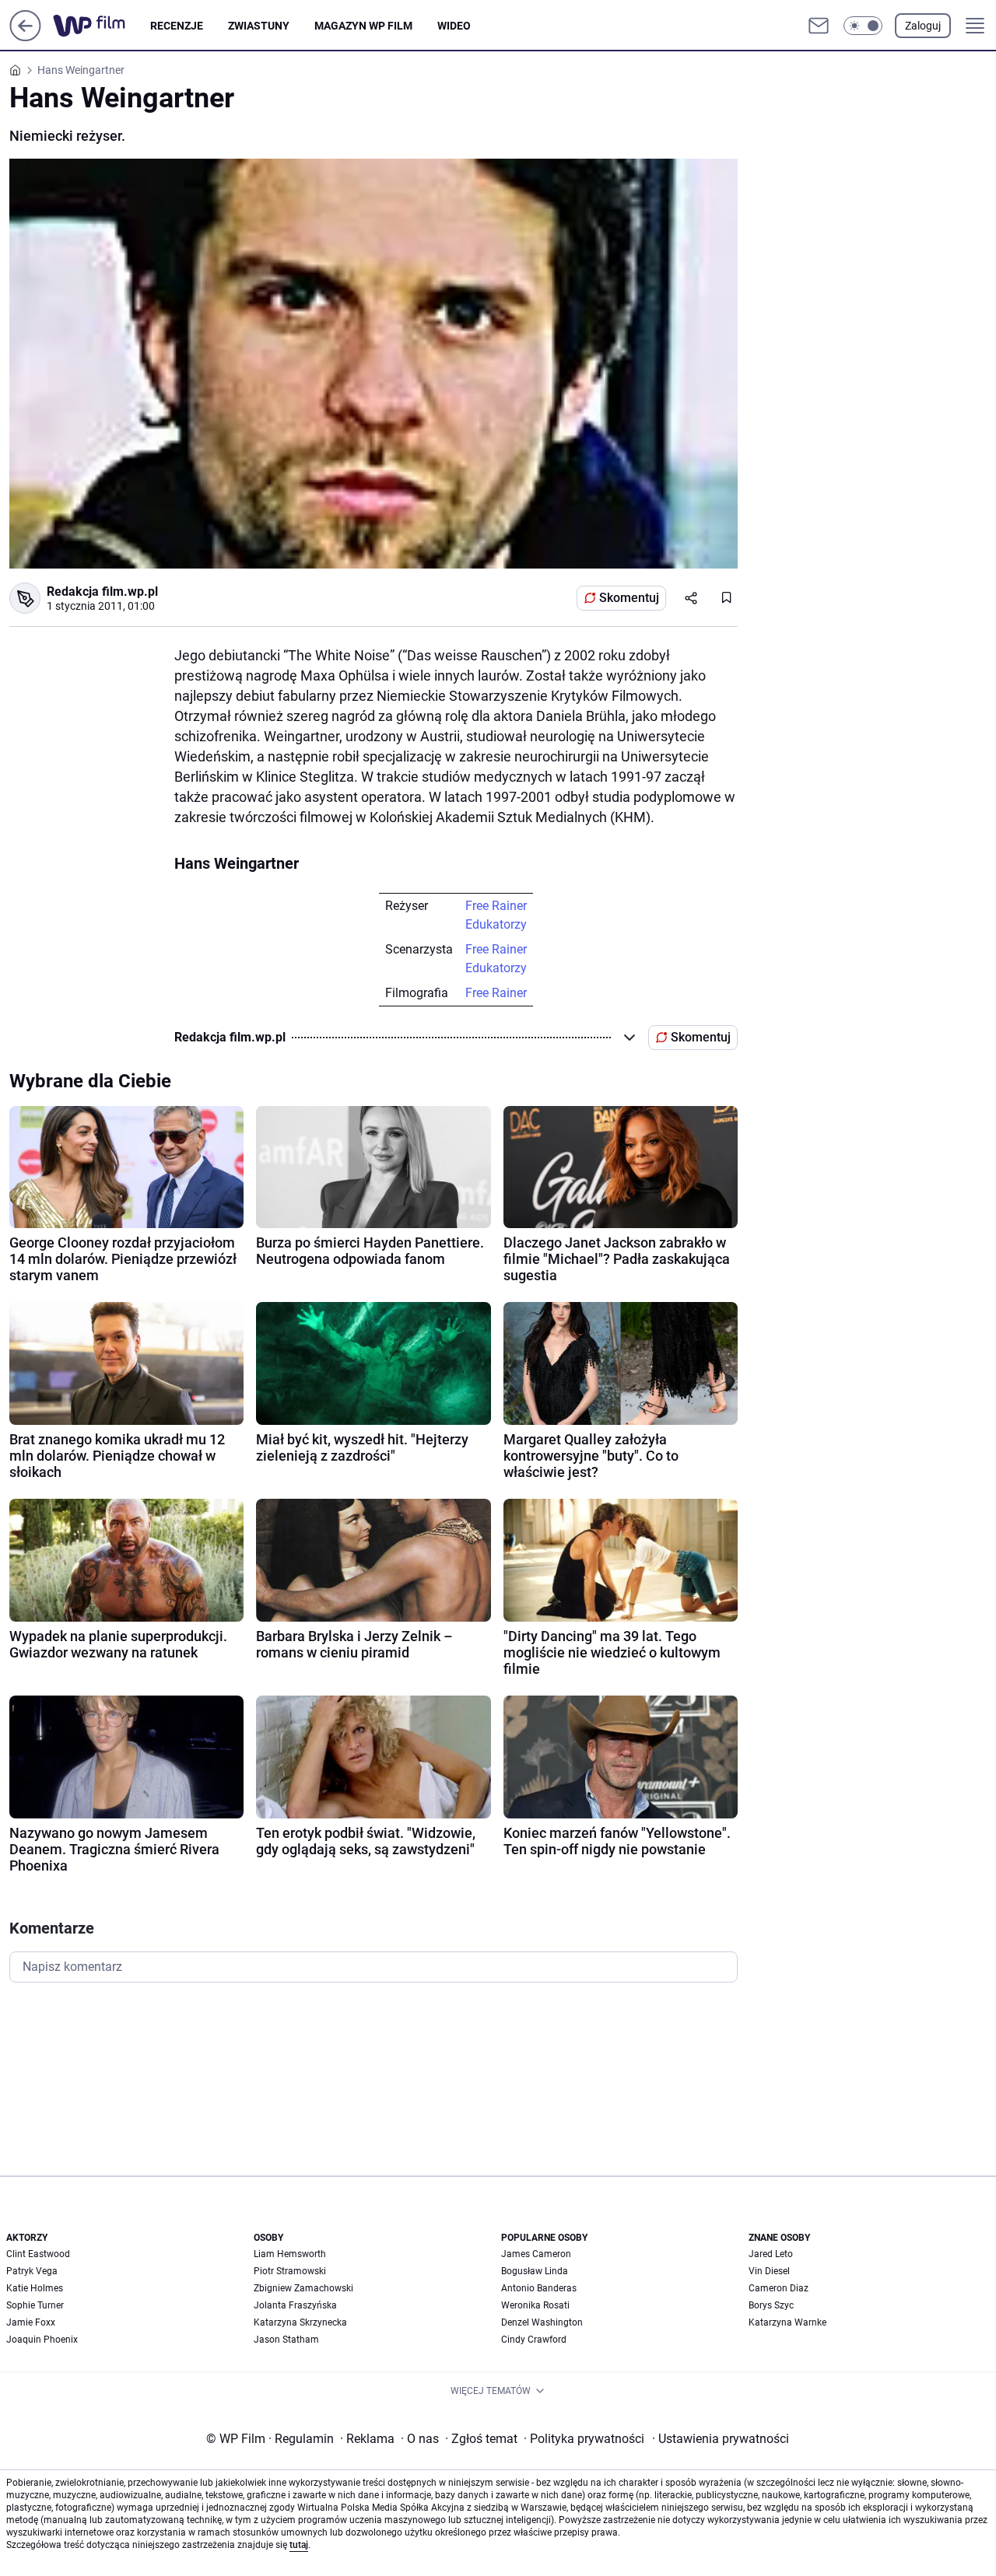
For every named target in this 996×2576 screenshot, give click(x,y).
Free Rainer (496, 906)
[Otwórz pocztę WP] (819, 26)
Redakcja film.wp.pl (102, 591)
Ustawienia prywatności (721, 2439)
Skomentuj (629, 598)
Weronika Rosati (535, 2305)
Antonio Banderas (539, 2288)
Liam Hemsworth (290, 2254)
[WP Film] (102, 26)
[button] (863, 26)
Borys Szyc (771, 2305)
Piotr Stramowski (290, 2271)
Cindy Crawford (534, 2340)
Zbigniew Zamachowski (303, 2288)
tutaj (299, 2545)
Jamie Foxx (31, 2322)
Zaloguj (923, 26)
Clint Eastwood (38, 2254)
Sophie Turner (35, 2305)
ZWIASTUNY (259, 26)
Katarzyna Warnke (787, 2322)
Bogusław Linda (535, 2271)
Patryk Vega (32, 2271)
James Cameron (536, 2254)
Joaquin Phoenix (42, 2340)
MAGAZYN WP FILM (363, 26)
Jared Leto (771, 2254)
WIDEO (454, 26)
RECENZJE (177, 26)
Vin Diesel (769, 2271)
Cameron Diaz (779, 2288)
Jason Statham (286, 2340)
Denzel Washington (542, 2322)
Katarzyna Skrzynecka (300, 2322)
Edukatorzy (496, 924)
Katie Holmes (35, 2288)
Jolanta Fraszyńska (295, 2305)
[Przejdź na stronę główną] (25, 37)
